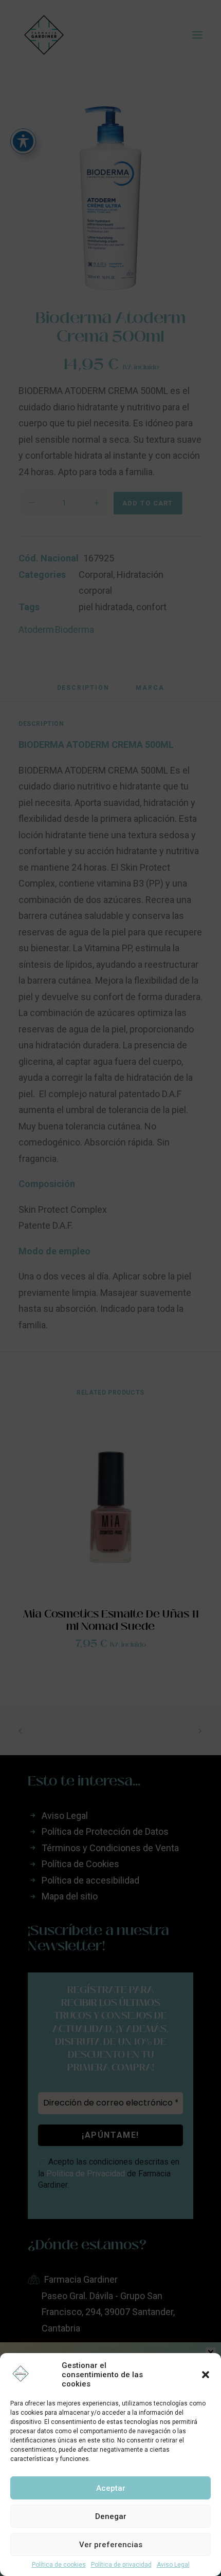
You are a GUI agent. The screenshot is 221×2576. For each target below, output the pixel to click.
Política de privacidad (121, 2565)
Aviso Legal (173, 2565)
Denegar (111, 2516)
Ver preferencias (111, 2545)
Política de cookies (59, 2565)
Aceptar (111, 2488)
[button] (206, 2375)
